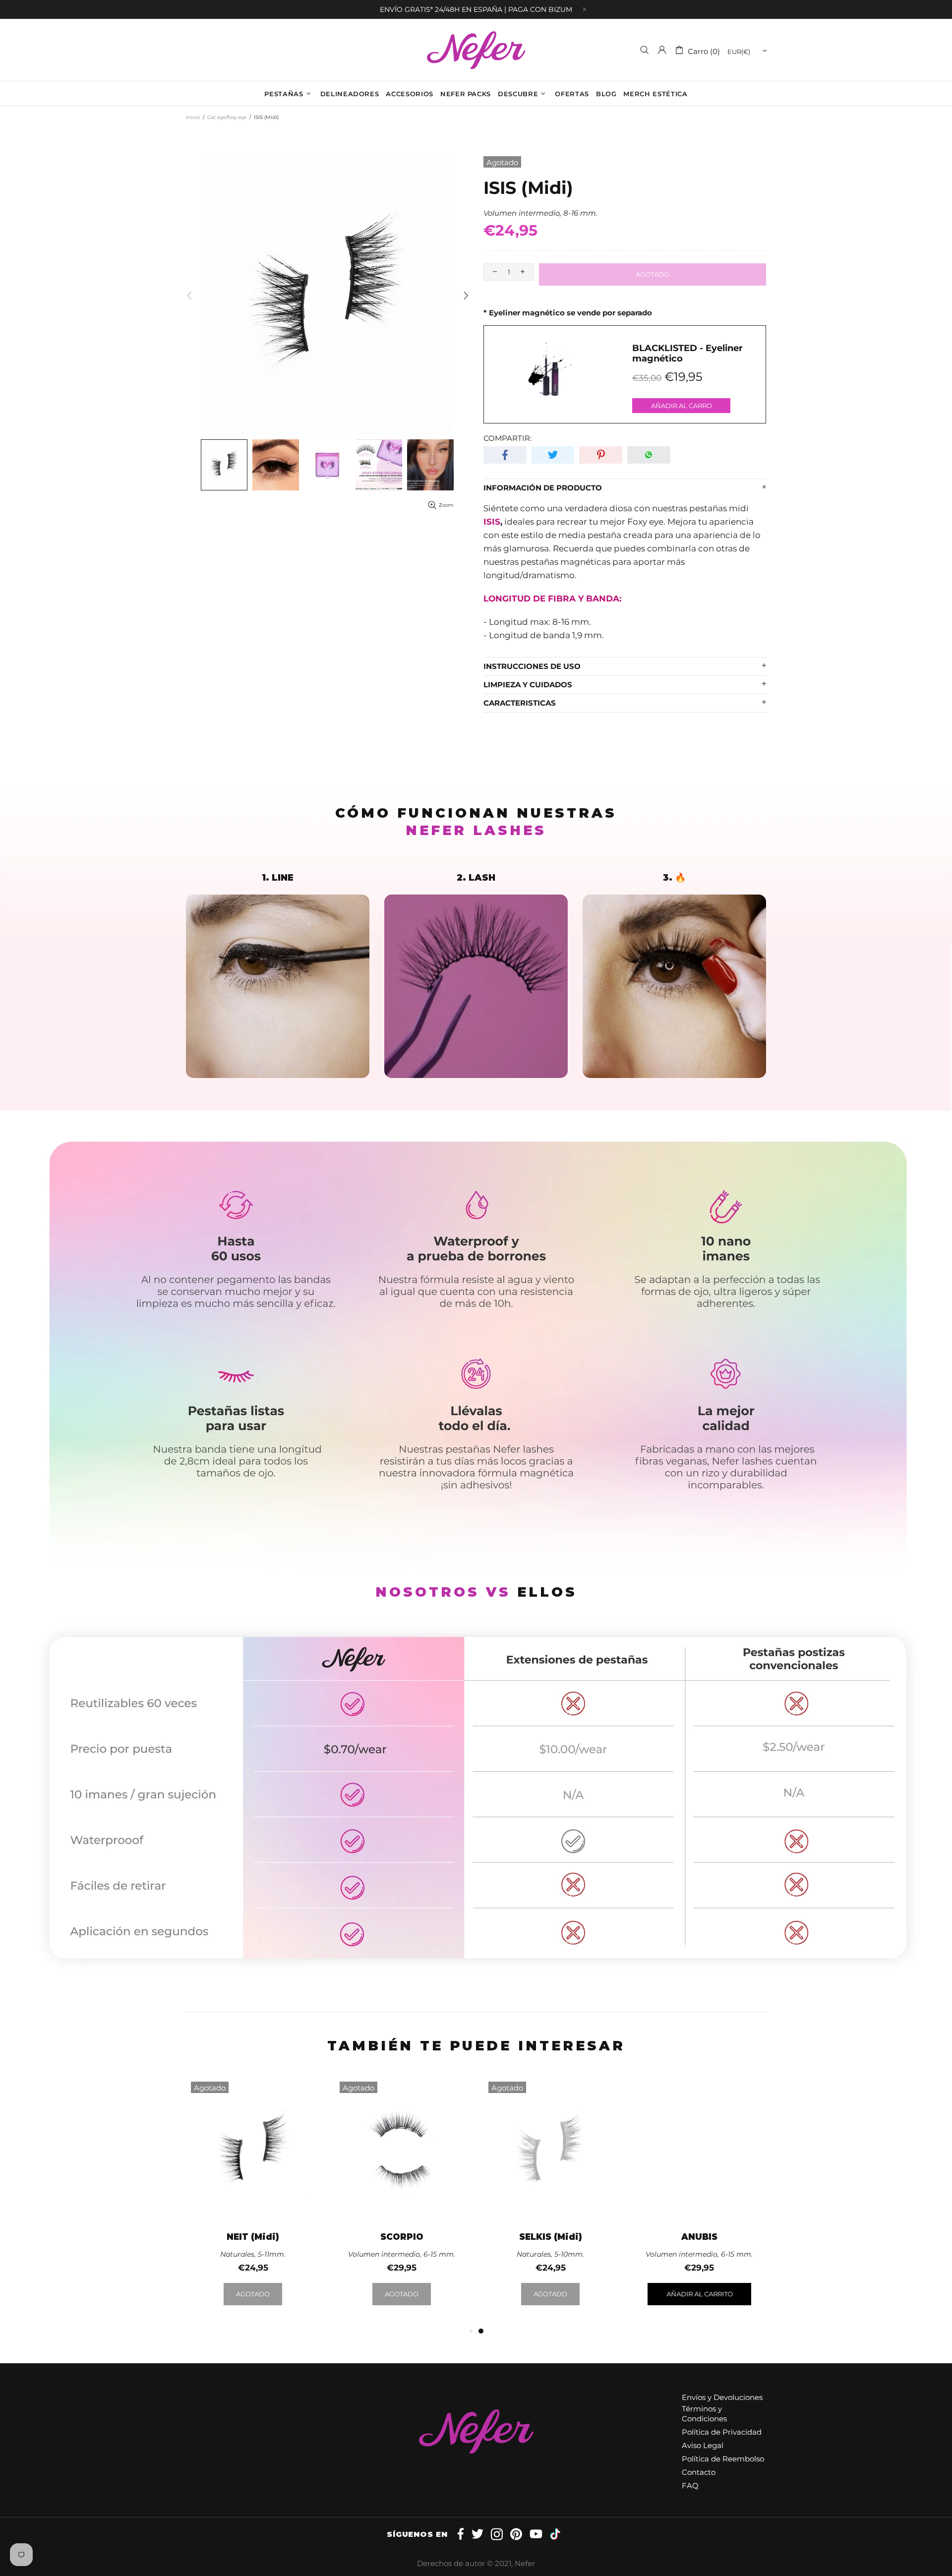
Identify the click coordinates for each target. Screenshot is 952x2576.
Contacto (699, 2472)
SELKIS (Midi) (551, 2237)
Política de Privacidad (722, 2432)
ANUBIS (699, 2237)
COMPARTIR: (507, 438)
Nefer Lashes (476, 50)
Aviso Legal (703, 2445)
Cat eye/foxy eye (227, 117)
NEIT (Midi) (253, 2237)
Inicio (193, 117)
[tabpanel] (550, 2201)
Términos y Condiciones (704, 2414)
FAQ (690, 2486)
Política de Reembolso (723, 2459)
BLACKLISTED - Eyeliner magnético (687, 354)
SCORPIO (402, 2237)
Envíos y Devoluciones (722, 2397)
